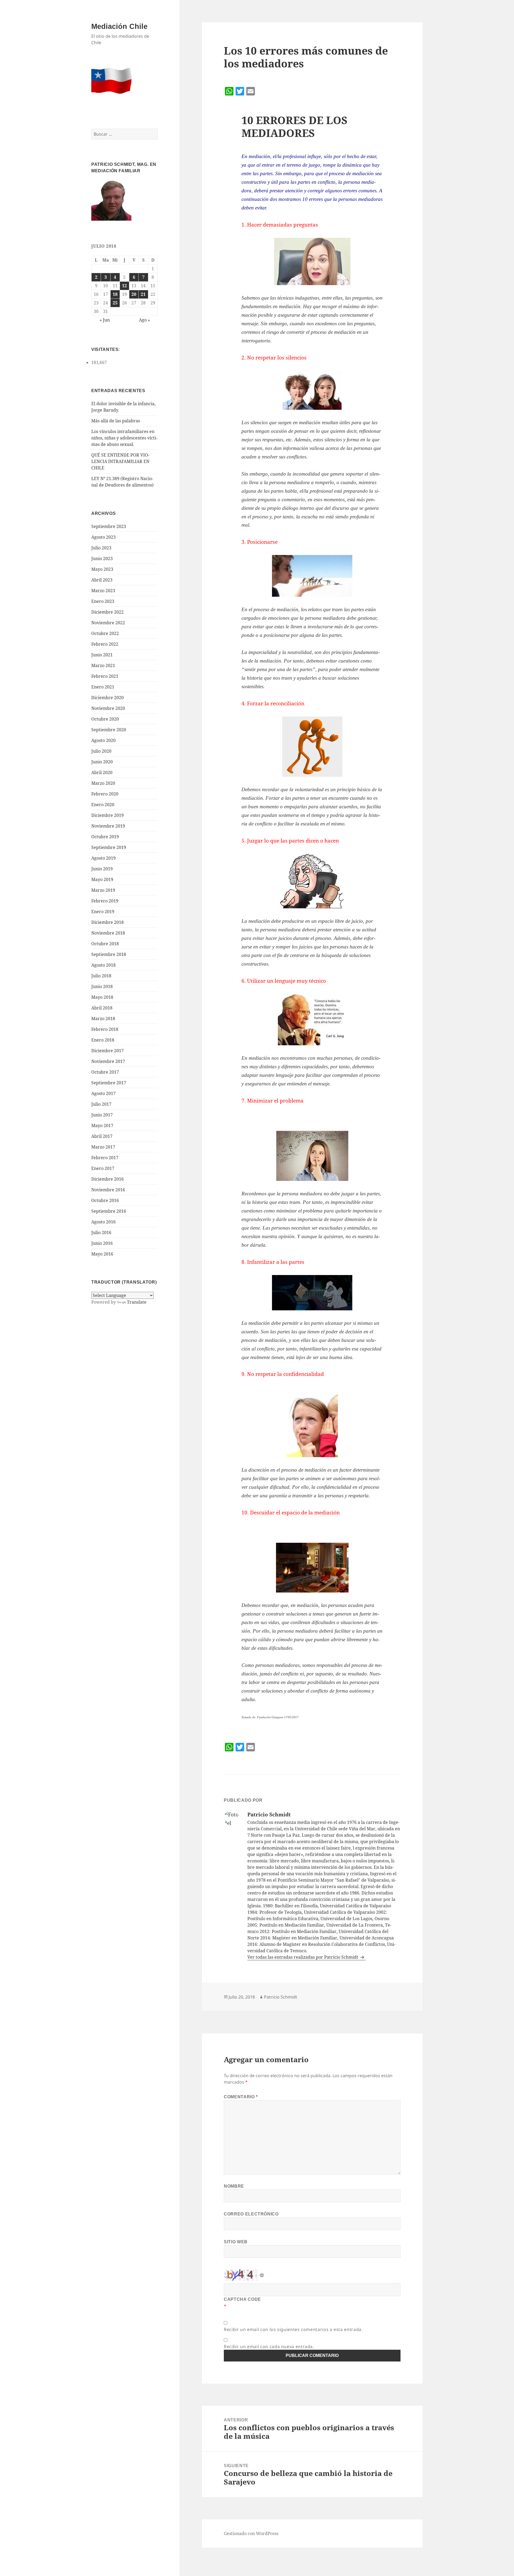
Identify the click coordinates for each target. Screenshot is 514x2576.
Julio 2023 (101, 548)
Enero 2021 (103, 687)
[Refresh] (262, 2273)
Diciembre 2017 (107, 1051)
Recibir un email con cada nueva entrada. (269, 2347)
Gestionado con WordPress (251, 2533)
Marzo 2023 (103, 591)
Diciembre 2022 (107, 612)
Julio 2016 (101, 1233)
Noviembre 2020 (108, 708)
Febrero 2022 (105, 644)
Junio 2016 (102, 1243)
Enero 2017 (103, 1168)
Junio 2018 (102, 986)
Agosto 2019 (103, 858)
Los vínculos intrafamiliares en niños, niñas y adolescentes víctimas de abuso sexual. (124, 438)
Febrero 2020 (105, 794)
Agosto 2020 (103, 740)
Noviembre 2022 (108, 623)
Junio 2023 (102, 558)
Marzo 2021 (103, 665)
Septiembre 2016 (109, 1211)
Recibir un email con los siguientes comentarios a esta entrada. (293, 2329)
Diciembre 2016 (107, 1179)
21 (143, 294)
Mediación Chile (119, 26)
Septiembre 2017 (109, 1083)
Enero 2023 (103, 601)
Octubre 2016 (105, 1200)
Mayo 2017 (102, 1126)
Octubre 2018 (105, 944)
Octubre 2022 (105, 633)
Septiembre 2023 (109, 526)
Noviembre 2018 (108, 933)
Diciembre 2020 (107, 698)
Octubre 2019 (105, 837)
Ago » (144, 320)
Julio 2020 (101, 751)
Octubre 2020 (105, 719)
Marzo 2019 (103, 890)
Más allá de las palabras (116, 421)
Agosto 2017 (103, 1093)
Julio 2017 (101, 1104)
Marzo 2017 (103, 1147)
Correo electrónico (251, 2214)
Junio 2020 (102, 762)
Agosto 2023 (103, 537)
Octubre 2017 (105, 1072)
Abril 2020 (102, 772)
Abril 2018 (102, 1008)
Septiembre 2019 (109, 847)
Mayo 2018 (102, 997)
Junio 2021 (102, 655)
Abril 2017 (102, 1136)
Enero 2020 (103, 805)
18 (115, 294)
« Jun (105, 320)
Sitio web (236, 2242)
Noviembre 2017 (108, 1061)
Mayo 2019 (102, 879)
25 (115, 303)
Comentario (241, 2097)
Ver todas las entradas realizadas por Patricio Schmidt (303, 1957)
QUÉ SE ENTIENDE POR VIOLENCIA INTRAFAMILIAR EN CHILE (120, 461)
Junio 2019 (102, 869)
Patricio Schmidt (281, 1997)
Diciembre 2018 (107, 922)
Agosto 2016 (103, 1222)
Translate (137, 1302)
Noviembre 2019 (108, 826)
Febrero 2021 (105, 676)
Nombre (234, 2186)
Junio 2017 (102, 1115)
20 (134, 294)
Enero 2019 (103, 912)
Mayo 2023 (102, 569)
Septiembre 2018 (109, 954)
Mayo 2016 (102, 1254)
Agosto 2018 (103, 965)
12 (124, 286)
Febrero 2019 (105, 901)
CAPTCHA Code (242, 2299)
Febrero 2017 (105, 1158)
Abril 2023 (102, 580)
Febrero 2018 (105, 1029)
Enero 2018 (103, 1040)
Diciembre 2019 (107, 815)
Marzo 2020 (103, 783)
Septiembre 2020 (109, 730)
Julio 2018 (101, 976)
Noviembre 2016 (108, 1190)
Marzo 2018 (103, 1019)
